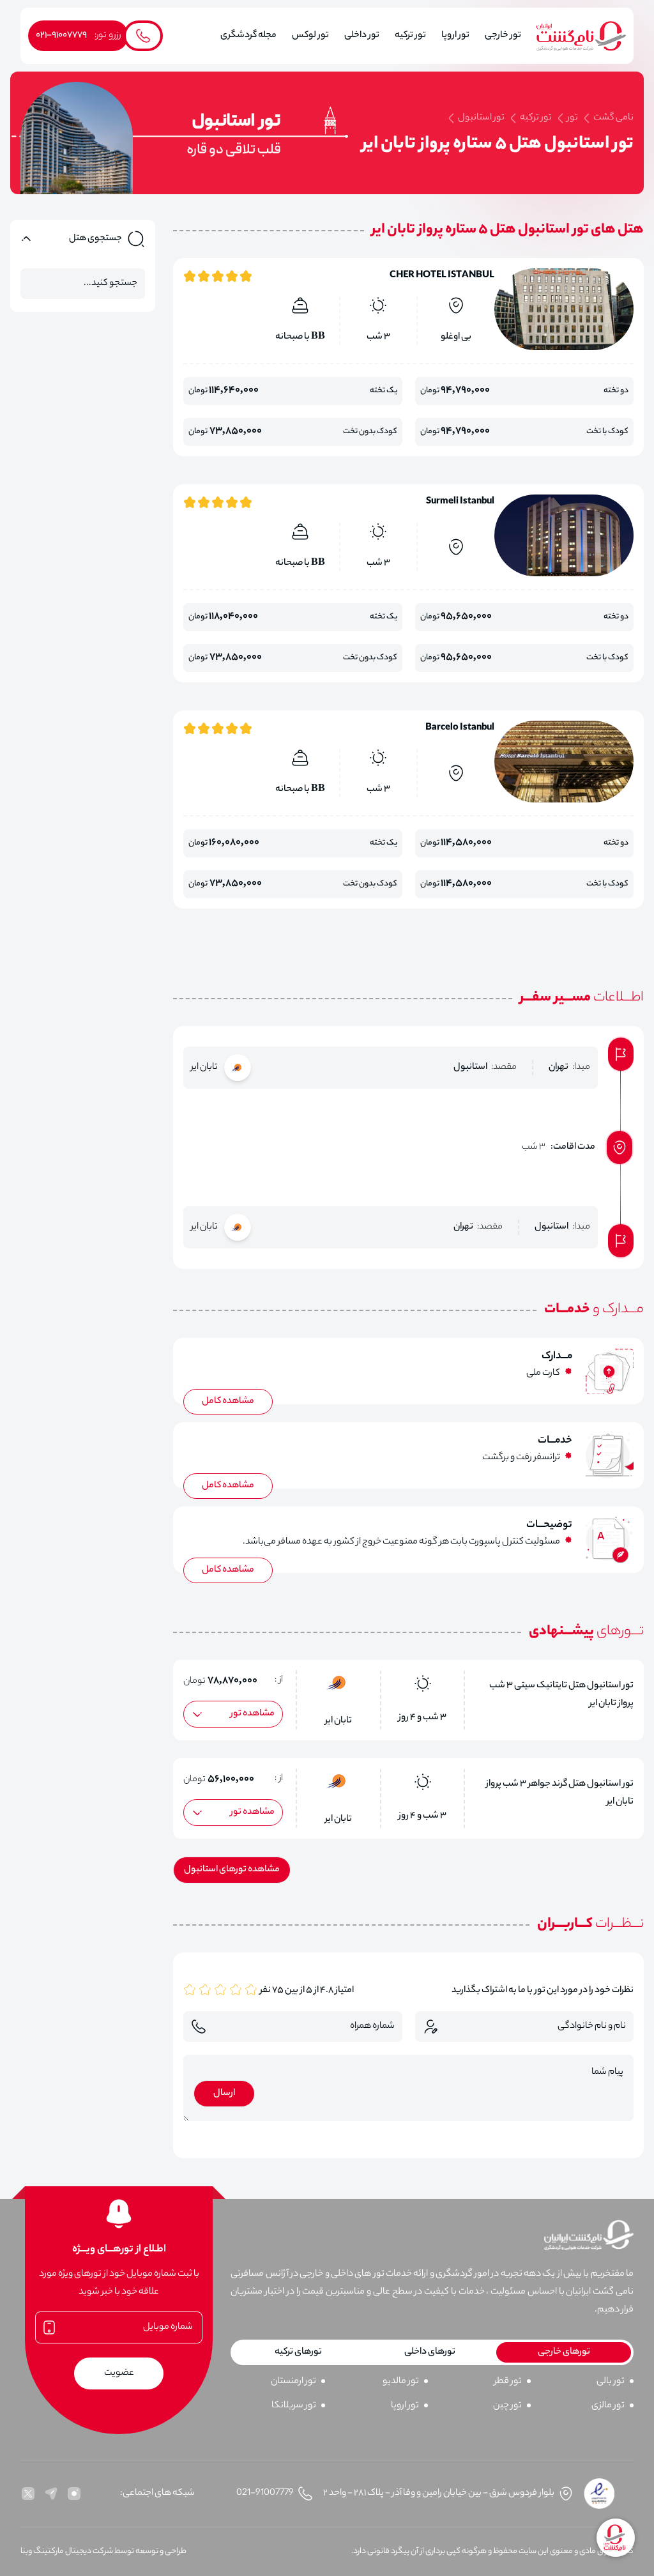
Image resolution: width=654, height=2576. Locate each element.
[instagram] (74, 2494)
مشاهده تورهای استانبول (232, 1870)
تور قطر (508, 2382)
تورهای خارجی (564, 2352)
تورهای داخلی (430, 2352)
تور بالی (611, 2382)
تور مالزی (608, 2406)
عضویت (119, 2373)
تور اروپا (405, 2406)
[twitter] (28, 2494)
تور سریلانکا (294, 2406)
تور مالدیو (401, 2382)
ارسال (224, 2094)
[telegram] (51, 2494)
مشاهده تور (253, 1714)
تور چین (507, 2406)
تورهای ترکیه (298, 2352)
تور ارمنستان (293, 2382)
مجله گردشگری (248, 36)
